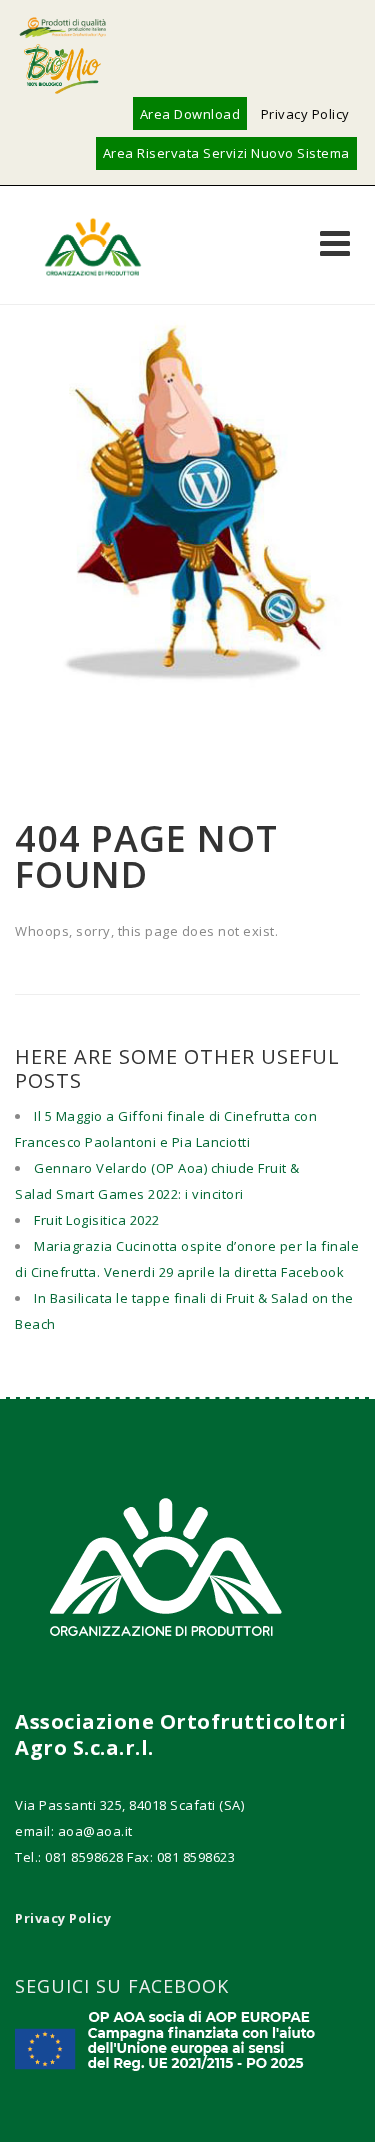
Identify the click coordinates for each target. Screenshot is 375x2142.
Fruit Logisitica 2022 (97, 1220)
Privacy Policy (305, 114)
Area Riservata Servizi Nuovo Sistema (226, 153)
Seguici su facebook (122, 1986)
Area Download (190, 114)
